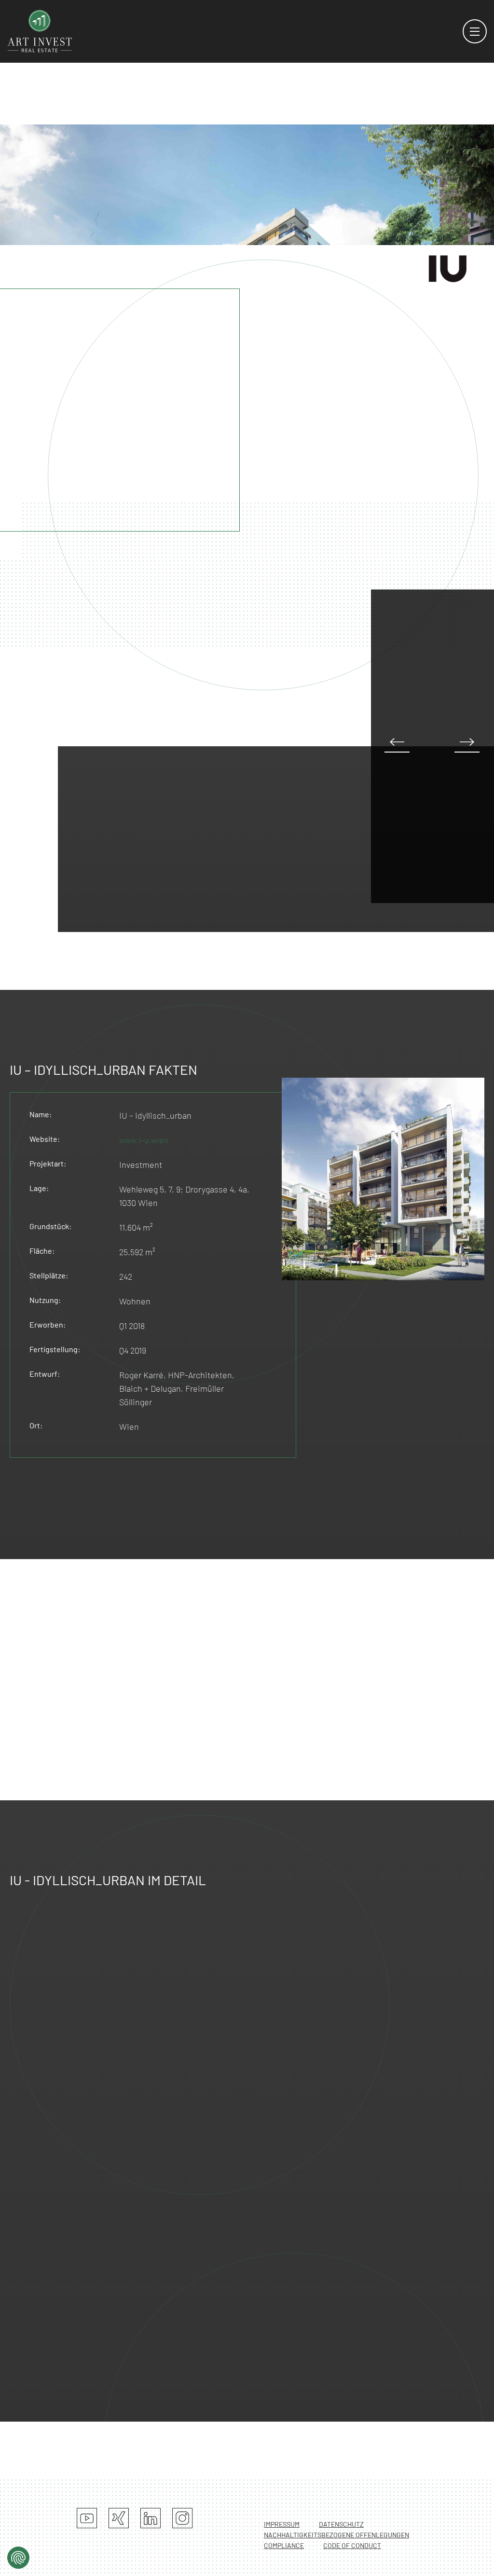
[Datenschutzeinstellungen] (18, 2558)
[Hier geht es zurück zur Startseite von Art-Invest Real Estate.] (40, 30)
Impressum (282, 2524)
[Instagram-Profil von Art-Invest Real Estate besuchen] (182, 2518)
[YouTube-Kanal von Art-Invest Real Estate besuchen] (87, 2518)
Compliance (284, 2545)
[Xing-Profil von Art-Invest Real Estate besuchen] (119, 2518)
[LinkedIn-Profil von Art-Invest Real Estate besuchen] (151, 2518)
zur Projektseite (368, 324)
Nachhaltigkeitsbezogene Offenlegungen (336, 2535)
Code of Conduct (352, 2545)
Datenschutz (341, 2524)
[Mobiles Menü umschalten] (475, 31)
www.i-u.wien (144, 1140)
